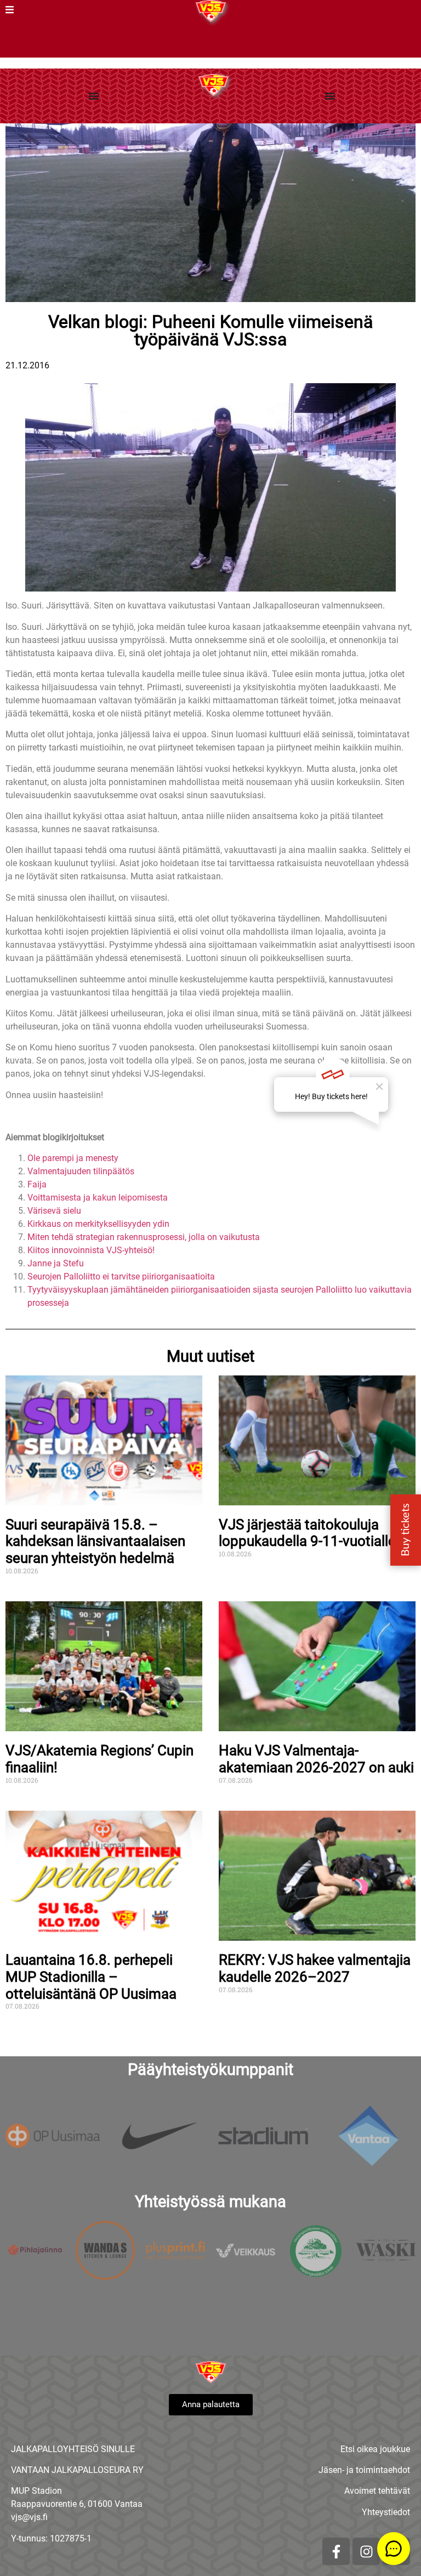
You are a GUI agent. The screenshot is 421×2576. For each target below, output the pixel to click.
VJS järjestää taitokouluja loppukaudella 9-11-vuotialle (307, 1533)
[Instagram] (366, 2551)
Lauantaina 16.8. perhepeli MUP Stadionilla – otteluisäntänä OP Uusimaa (91, 1977)
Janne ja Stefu (56, 1263)
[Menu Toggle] (94, 96)
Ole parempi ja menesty (73, 1158)
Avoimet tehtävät (377, 2491)
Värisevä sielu (54, 1211)
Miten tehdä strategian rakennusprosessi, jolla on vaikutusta (144, 1237)
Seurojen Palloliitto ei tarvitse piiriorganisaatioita (121, 1276)
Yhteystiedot (386, 2512)
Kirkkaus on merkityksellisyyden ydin (98, 1224)
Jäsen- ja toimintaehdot (364, 2470)
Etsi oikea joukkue (375, 2449)
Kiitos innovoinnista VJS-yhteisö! (91, 1250)
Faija (37, 1184)
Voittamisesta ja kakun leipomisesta (98, 1198)
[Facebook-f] (336, 2551)
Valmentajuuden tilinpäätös (81, 1171)
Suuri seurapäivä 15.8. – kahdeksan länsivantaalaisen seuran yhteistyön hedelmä (95, 1541)
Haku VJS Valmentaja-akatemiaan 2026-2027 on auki (316, 1759)
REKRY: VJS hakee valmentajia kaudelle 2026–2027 (315, 1968)
